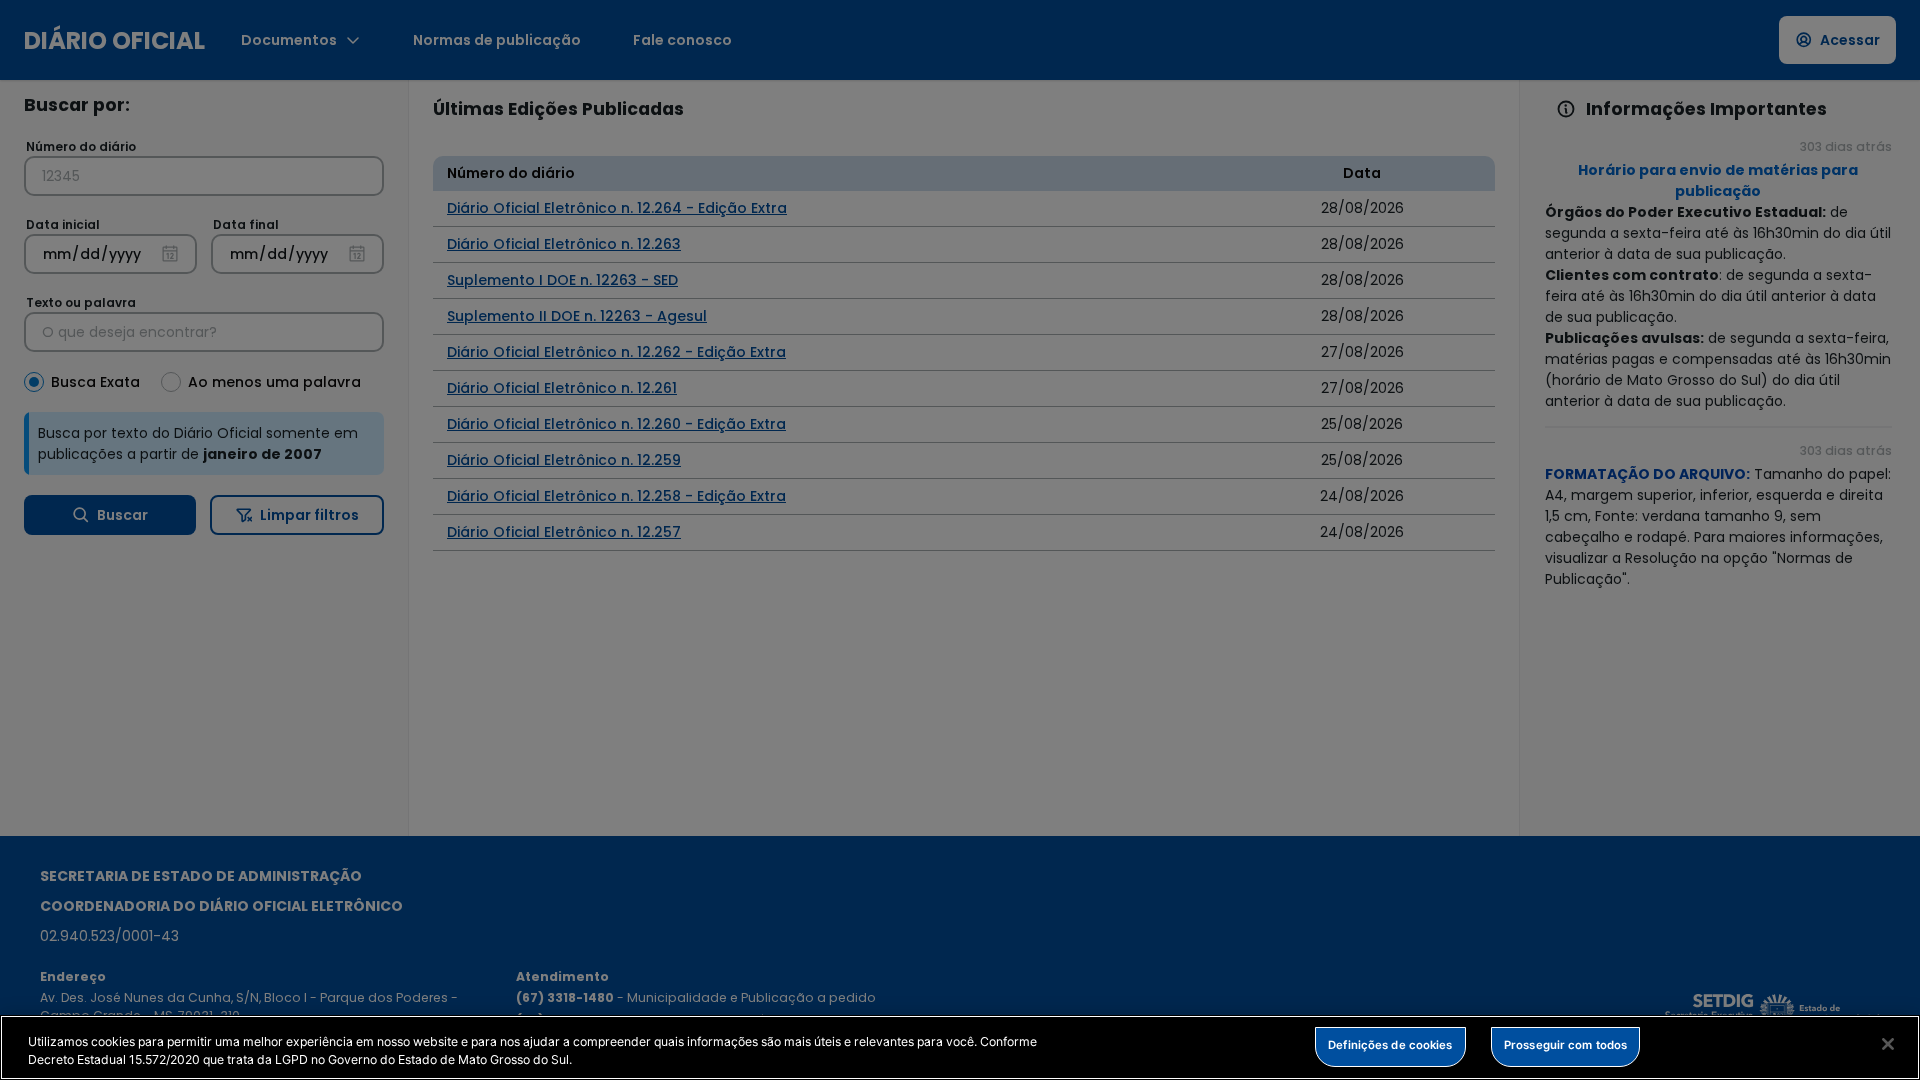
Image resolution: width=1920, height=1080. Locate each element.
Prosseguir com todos (1565, 1045)
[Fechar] (1888, 1044)
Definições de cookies (1390, 1045)
